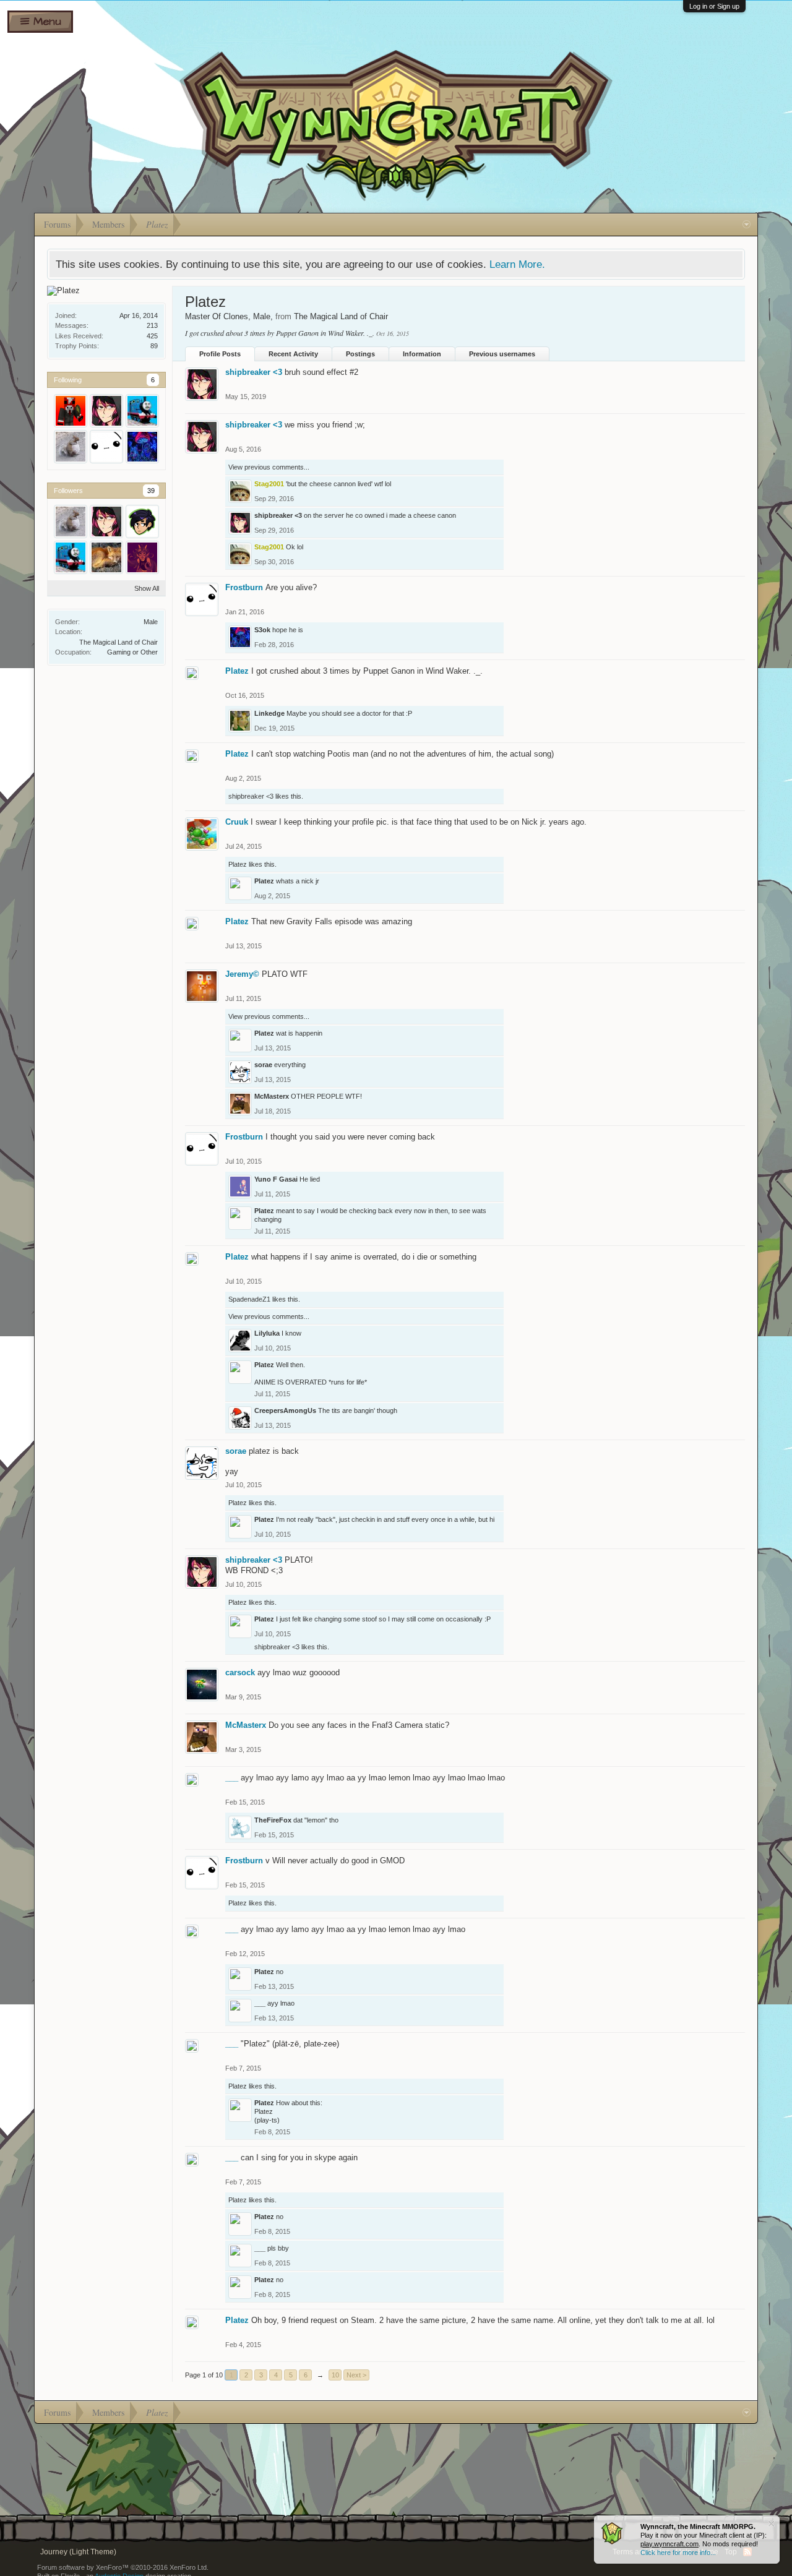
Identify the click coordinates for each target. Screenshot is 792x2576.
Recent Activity (293, 354)
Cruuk (237, 822)
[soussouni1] (71, 411)
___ (232, 1778)
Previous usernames (502, 354)
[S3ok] (142, 447)
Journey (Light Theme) (78, 2552)
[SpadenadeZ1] (142, 557)
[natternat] (106, 557)
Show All (147, 588)
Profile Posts (220, 354)
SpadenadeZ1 (249, 1299)
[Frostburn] (106, 447)
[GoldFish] (71, 447)
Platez (237, 671)
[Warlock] (142, 411)
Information (422, 354)
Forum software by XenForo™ (123, 2567)
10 (335, 2375)
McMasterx (272, 1096)
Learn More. (517, 264)
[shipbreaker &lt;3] (106, 411)
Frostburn (244, 587)
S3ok (262, 630)
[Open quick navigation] (747, 225)
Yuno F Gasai (276, 1179)
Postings (360, 354)
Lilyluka (267, 1333)
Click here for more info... (678, 2552)
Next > (356, 2375)
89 (154, 346)
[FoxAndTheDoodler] (142, 522)
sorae (263, 1065)
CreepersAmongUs (285, 1410)
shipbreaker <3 (254, 372)
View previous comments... (269, 467)
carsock (240, 1672)
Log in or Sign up (714, 6)
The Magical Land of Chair (118, 642)
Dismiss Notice (771, 2524)
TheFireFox (273, 1820)
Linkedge (269, 713)
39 (151, 491)
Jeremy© (242, 974)
